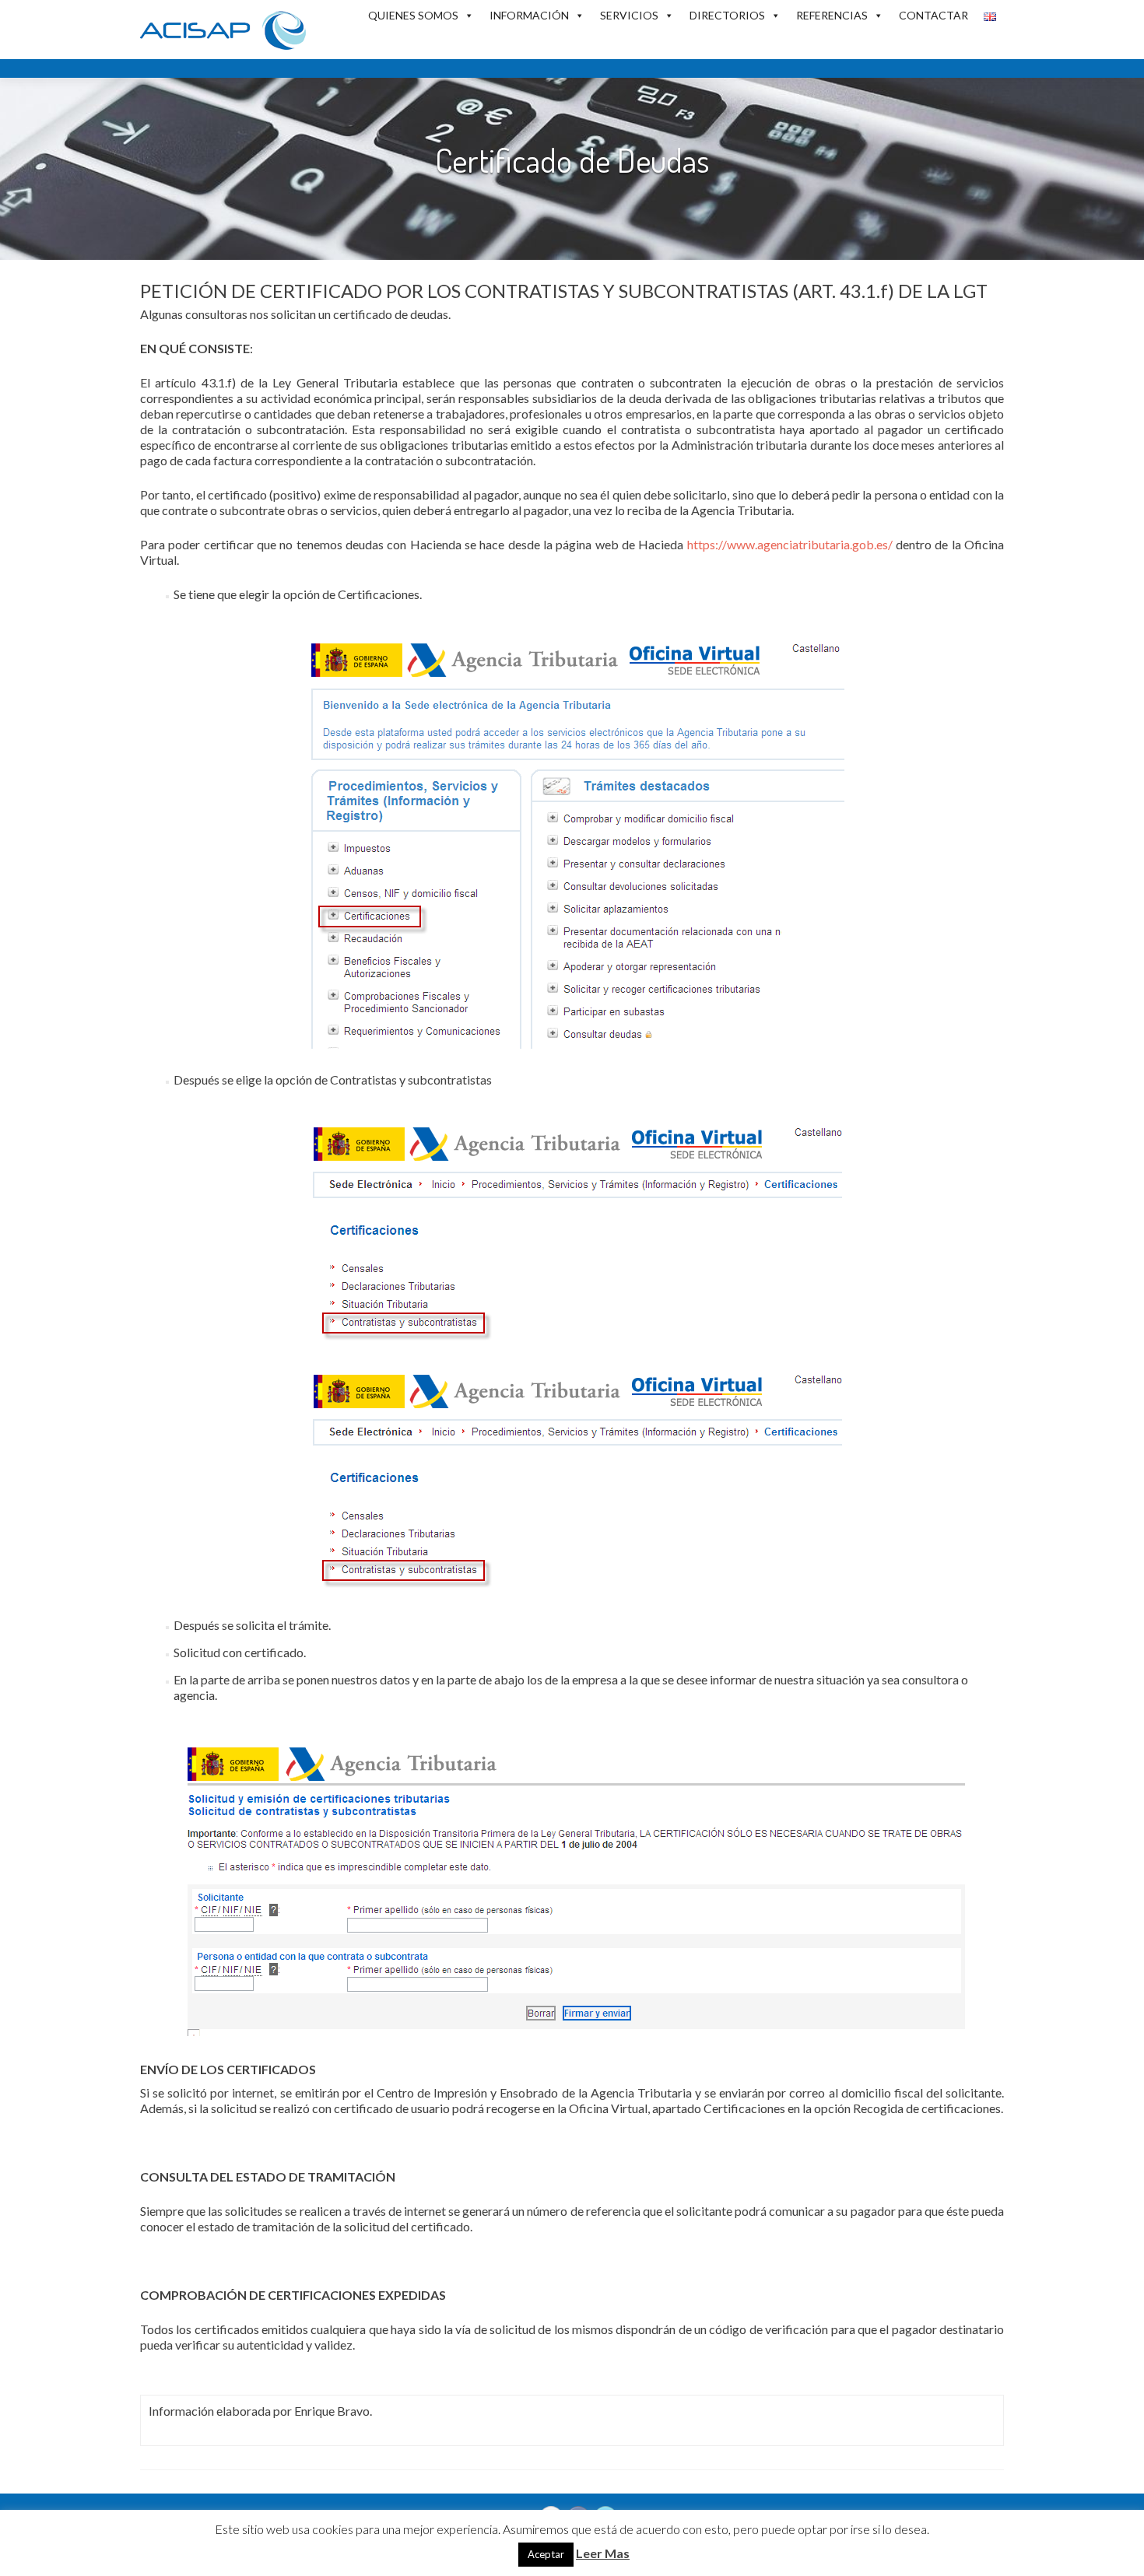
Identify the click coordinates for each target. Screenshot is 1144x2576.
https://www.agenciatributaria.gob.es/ (790, 544)
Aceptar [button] (546, 2554)
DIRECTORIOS (727, 15)
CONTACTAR (933, 15)
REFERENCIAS (832, 15)
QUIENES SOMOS (413, 15)
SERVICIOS (629, 15)
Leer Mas (603, 2553)
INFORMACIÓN (529, 15)
